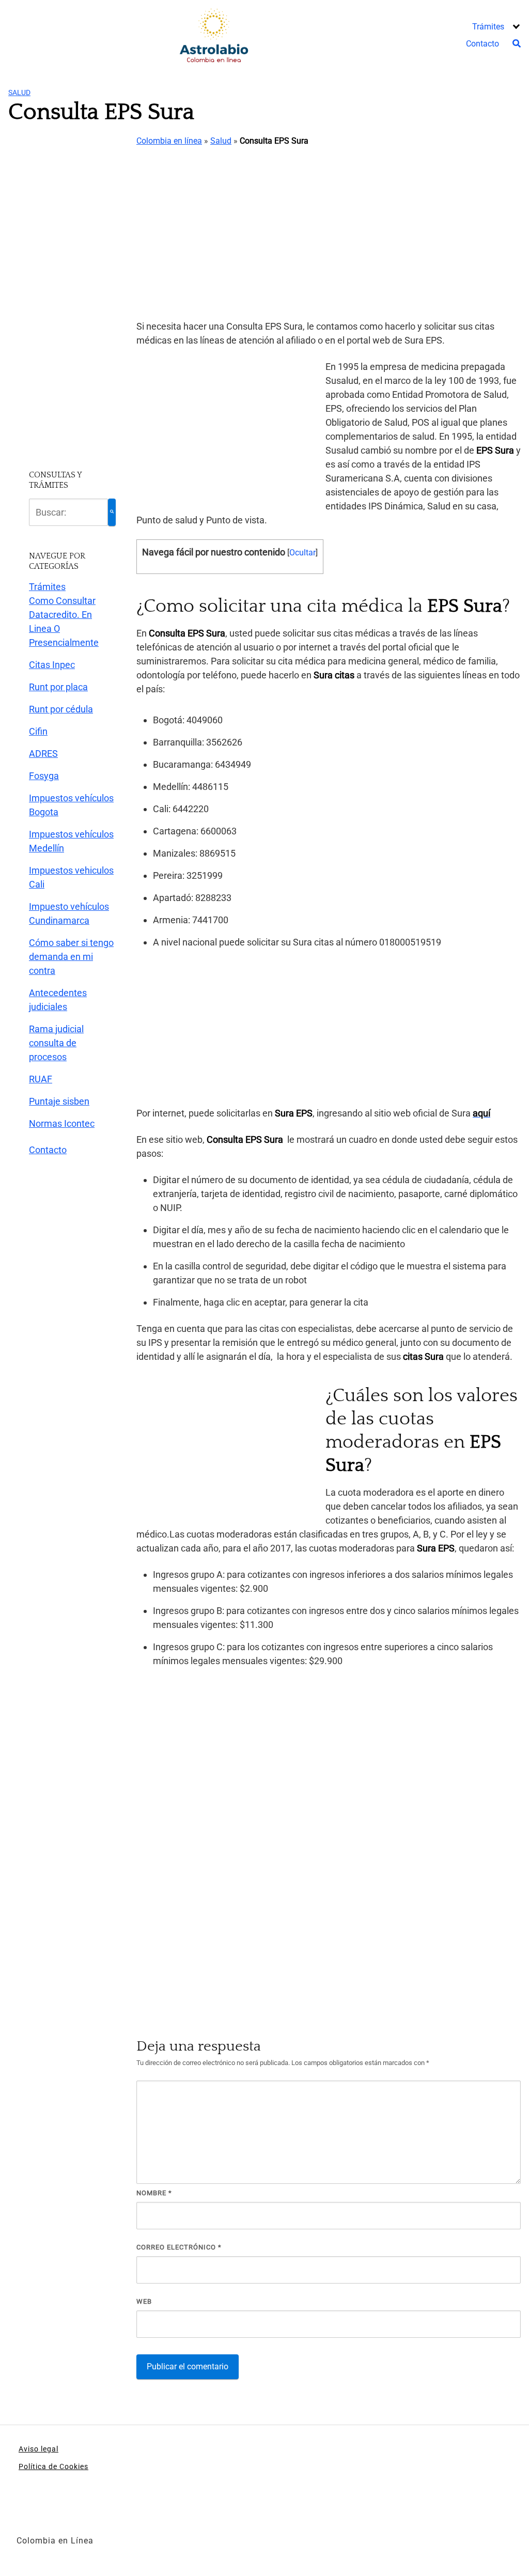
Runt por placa (58, 687)
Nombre (154, 2193)
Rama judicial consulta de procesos (56, 1043)
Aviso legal (38, 2449)
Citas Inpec (52, 665)
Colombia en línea (169, 141)
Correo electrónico (179, 2247)
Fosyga (44, 776)
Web (144, 2301)
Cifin (38, 731)
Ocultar (302, 553)
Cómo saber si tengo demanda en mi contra (71, 957)
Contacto (483, 44)
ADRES (43, 754)
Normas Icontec (62, 1123)
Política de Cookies (53, 2466)
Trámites (488, 27)
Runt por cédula (61, 709)
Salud (19, 92)
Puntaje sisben (59, 1101)
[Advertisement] (329, 234)
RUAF (41, 1079)
